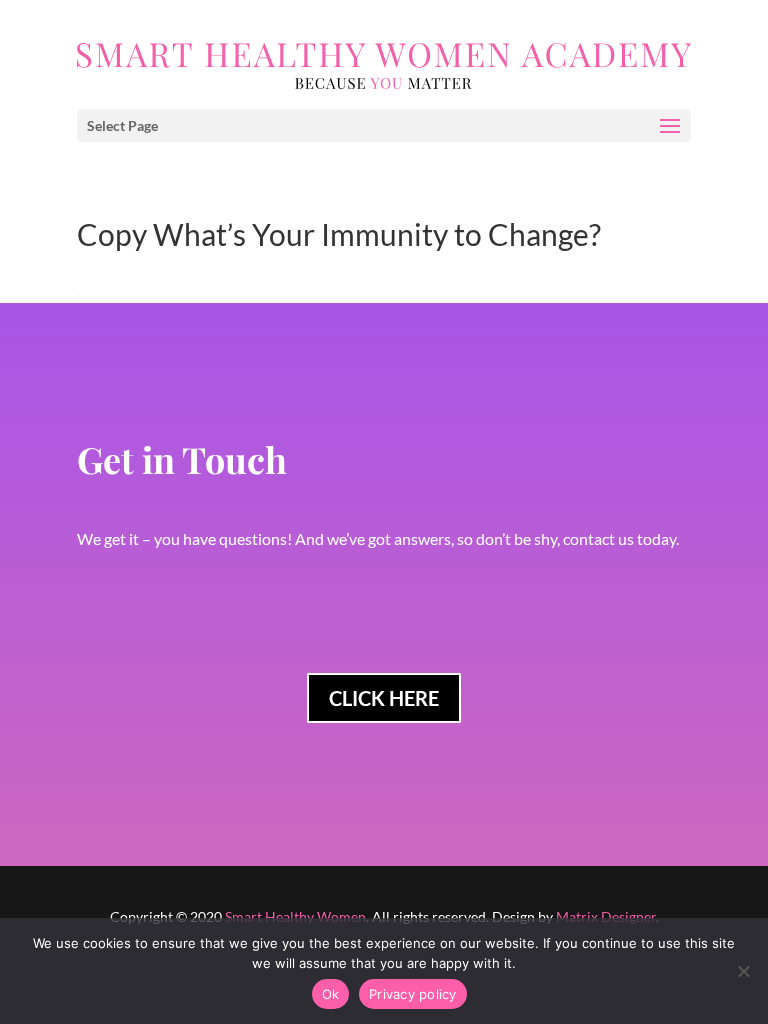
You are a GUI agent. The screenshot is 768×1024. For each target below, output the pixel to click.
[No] (743, 971)
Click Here (384, 698)
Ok (331, 994)
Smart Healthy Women (295, 916)
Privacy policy (413, 994)
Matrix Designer (606, 916)
